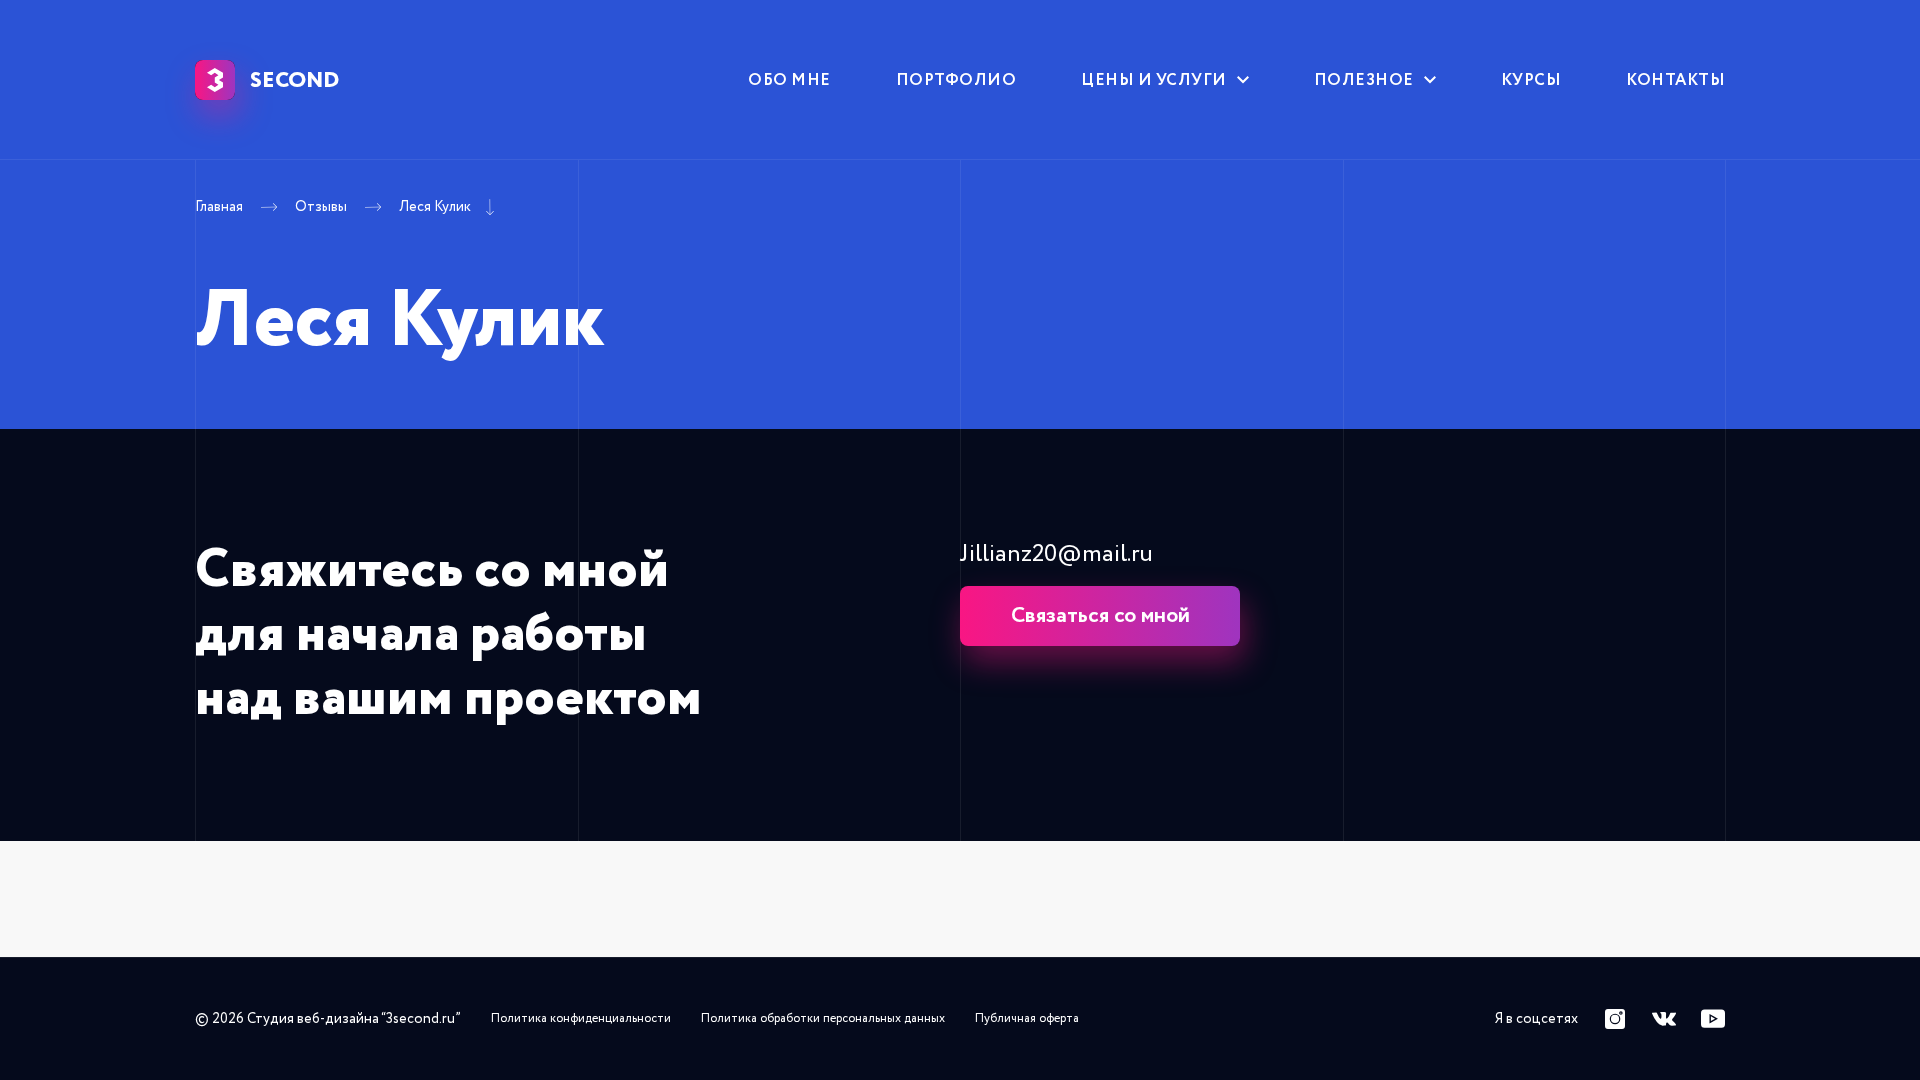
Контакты (1675, 80)
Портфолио (956, 80)
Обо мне (789, 80)
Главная (219, 207)
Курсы (1531, 80)
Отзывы (321, 207)
